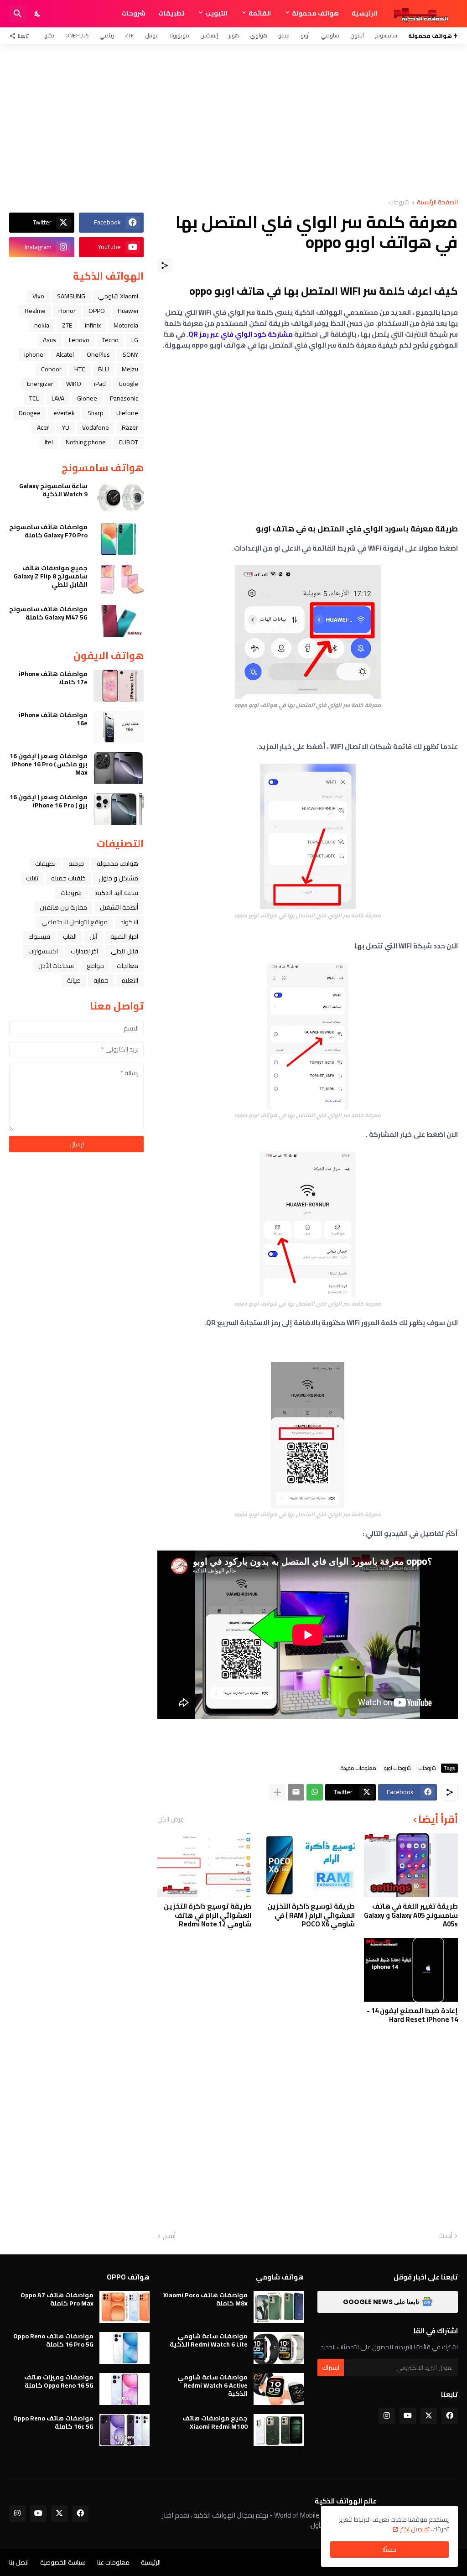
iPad (100, 384)
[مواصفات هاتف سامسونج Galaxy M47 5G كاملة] (119, 621)
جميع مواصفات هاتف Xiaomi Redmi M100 (215, 2422)
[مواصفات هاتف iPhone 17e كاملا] (119, 686)
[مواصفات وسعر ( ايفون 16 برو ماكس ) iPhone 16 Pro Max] (119, 768)
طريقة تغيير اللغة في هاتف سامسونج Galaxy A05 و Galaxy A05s (411, 1915)
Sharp (96, 413)
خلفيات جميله (68, 878)
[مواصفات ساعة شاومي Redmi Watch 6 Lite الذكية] (279, 2348)
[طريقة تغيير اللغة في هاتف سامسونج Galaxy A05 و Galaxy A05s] (411, 1865)
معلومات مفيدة (358, 1768)
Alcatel (65, 354)
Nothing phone (86, 442)
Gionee (87, 398)
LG (135, 340)
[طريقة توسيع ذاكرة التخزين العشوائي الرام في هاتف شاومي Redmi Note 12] (204, 1865)
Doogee (30, 413)
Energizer (40, 384)
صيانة (74, 980)
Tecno (110, 340)
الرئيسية (365, 13)
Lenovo (79, 340)
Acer (43, 427)
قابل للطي (125, 951)
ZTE (130, 35)
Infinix (93, 325)
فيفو (284, 35)
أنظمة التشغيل (119, 907)
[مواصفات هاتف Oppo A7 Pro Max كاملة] (125, 2307)
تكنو (49, 35)
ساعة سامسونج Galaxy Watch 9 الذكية (53, 490)
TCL (34, 398)
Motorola (126, 325)
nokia (42, 325)
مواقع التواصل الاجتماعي (75, 922)
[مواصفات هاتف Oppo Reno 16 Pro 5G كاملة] (125, 2348)
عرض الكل (171, 1819)
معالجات (127, 966)
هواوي (259, 35)
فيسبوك (39, 937)
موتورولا (179, 35)
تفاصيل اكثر (415, 2529)
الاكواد (129, 922)
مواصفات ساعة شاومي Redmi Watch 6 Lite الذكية (209, 2340)
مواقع (95, 966)
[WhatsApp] (315, 1792)
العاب (70, 937)
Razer (130, 427)
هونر (234, 35)
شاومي (330, 35)
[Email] (296, 1792)
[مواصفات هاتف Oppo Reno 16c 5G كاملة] (125, 2430)
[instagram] (387, 2416)
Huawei (128, 311)
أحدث (446, 2236)
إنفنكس (209, 35)
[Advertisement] (233, 121)
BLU (104, 369)
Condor (51, 369)
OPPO (97, 311)
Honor (67, 311)
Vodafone (96, 427)
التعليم (130, 980)
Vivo (38, 296)
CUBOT (128, 442)
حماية (101, 980)
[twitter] (429, 2416)
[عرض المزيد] (277, 1792)
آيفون (357, 35)
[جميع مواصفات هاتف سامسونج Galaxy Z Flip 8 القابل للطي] (119, 580)
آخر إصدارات (84, 951)
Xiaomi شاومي (118, 296)
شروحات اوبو (397, 1768)
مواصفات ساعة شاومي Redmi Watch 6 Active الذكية (213, 2386)
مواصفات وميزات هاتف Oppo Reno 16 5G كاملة (59, 2381)
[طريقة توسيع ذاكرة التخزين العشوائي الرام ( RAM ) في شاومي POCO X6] (307, 1865)
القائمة (260, 13)
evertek (64, 413)
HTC (80, 369)
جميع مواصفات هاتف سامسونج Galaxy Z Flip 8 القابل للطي (51, 576)
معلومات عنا (113, 2562)
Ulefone (127, 413)
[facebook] (450, 2416)
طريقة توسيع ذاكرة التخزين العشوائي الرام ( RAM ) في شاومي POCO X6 (311, 1915)
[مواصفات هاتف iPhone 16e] (119, 727)
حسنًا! (389, 2550)
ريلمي (107, 35)
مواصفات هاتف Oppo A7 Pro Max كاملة (57, 2299)
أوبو (305, 35)
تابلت (32, 878)
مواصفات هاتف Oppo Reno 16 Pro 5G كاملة (53, 2340)
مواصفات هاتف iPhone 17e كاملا (53, 678)
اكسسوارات (43, 951)
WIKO (74, 384)
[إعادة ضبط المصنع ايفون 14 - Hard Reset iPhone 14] (411, 1970)
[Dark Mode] (38, 14)
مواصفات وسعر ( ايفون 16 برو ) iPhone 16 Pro (49, 801)
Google (128, 384)
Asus (49, 340)
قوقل (152, 35)
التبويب (216, 13)
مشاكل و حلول (118, 878)
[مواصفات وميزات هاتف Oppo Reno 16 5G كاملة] (125, 2389)
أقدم (169, 2236)
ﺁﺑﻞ (93, 937)
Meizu (130, 369)
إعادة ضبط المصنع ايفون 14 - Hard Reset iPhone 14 (412, 2015)
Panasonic (124, 398)
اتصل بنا (19, 2562)
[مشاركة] (165, 265)
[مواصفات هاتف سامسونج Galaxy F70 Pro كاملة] (119, 539)
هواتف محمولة (315, 13)
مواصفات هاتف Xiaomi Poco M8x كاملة (205, 2299)
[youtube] (408, 2416)
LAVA (58, 398)
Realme (35, 311)
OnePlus (77, 35)
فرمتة (76, 864)
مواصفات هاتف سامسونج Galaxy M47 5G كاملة (48, 613)
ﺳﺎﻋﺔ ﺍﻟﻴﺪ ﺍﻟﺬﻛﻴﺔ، (116, 893)
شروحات (133, 13)
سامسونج (386, 35)
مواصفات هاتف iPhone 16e (53, 719)
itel (49, 442)
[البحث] (18, 14)
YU (66, 427)
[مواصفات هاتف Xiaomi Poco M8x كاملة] (279, 2307)
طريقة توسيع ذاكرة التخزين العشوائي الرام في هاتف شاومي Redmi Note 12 (208, 1915)
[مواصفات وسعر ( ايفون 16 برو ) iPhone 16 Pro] (119, 809)
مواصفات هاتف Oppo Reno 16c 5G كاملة (53, 2422)
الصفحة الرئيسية (437, 203)
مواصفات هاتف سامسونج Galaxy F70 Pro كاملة (48, 531)
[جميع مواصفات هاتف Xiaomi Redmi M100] (279, 2430)
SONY (130, 354)
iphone (34, 354)
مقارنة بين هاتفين (63, 907)
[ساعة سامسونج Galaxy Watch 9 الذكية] (119, 498)
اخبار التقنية (124, 937)
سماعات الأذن (56, 966)
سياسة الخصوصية (63, 2562)
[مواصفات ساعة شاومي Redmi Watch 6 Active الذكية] (279, 2389)
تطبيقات (171, 13)
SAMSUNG (71, 296)
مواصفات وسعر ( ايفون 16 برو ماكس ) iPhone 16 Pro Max (49, 764)
